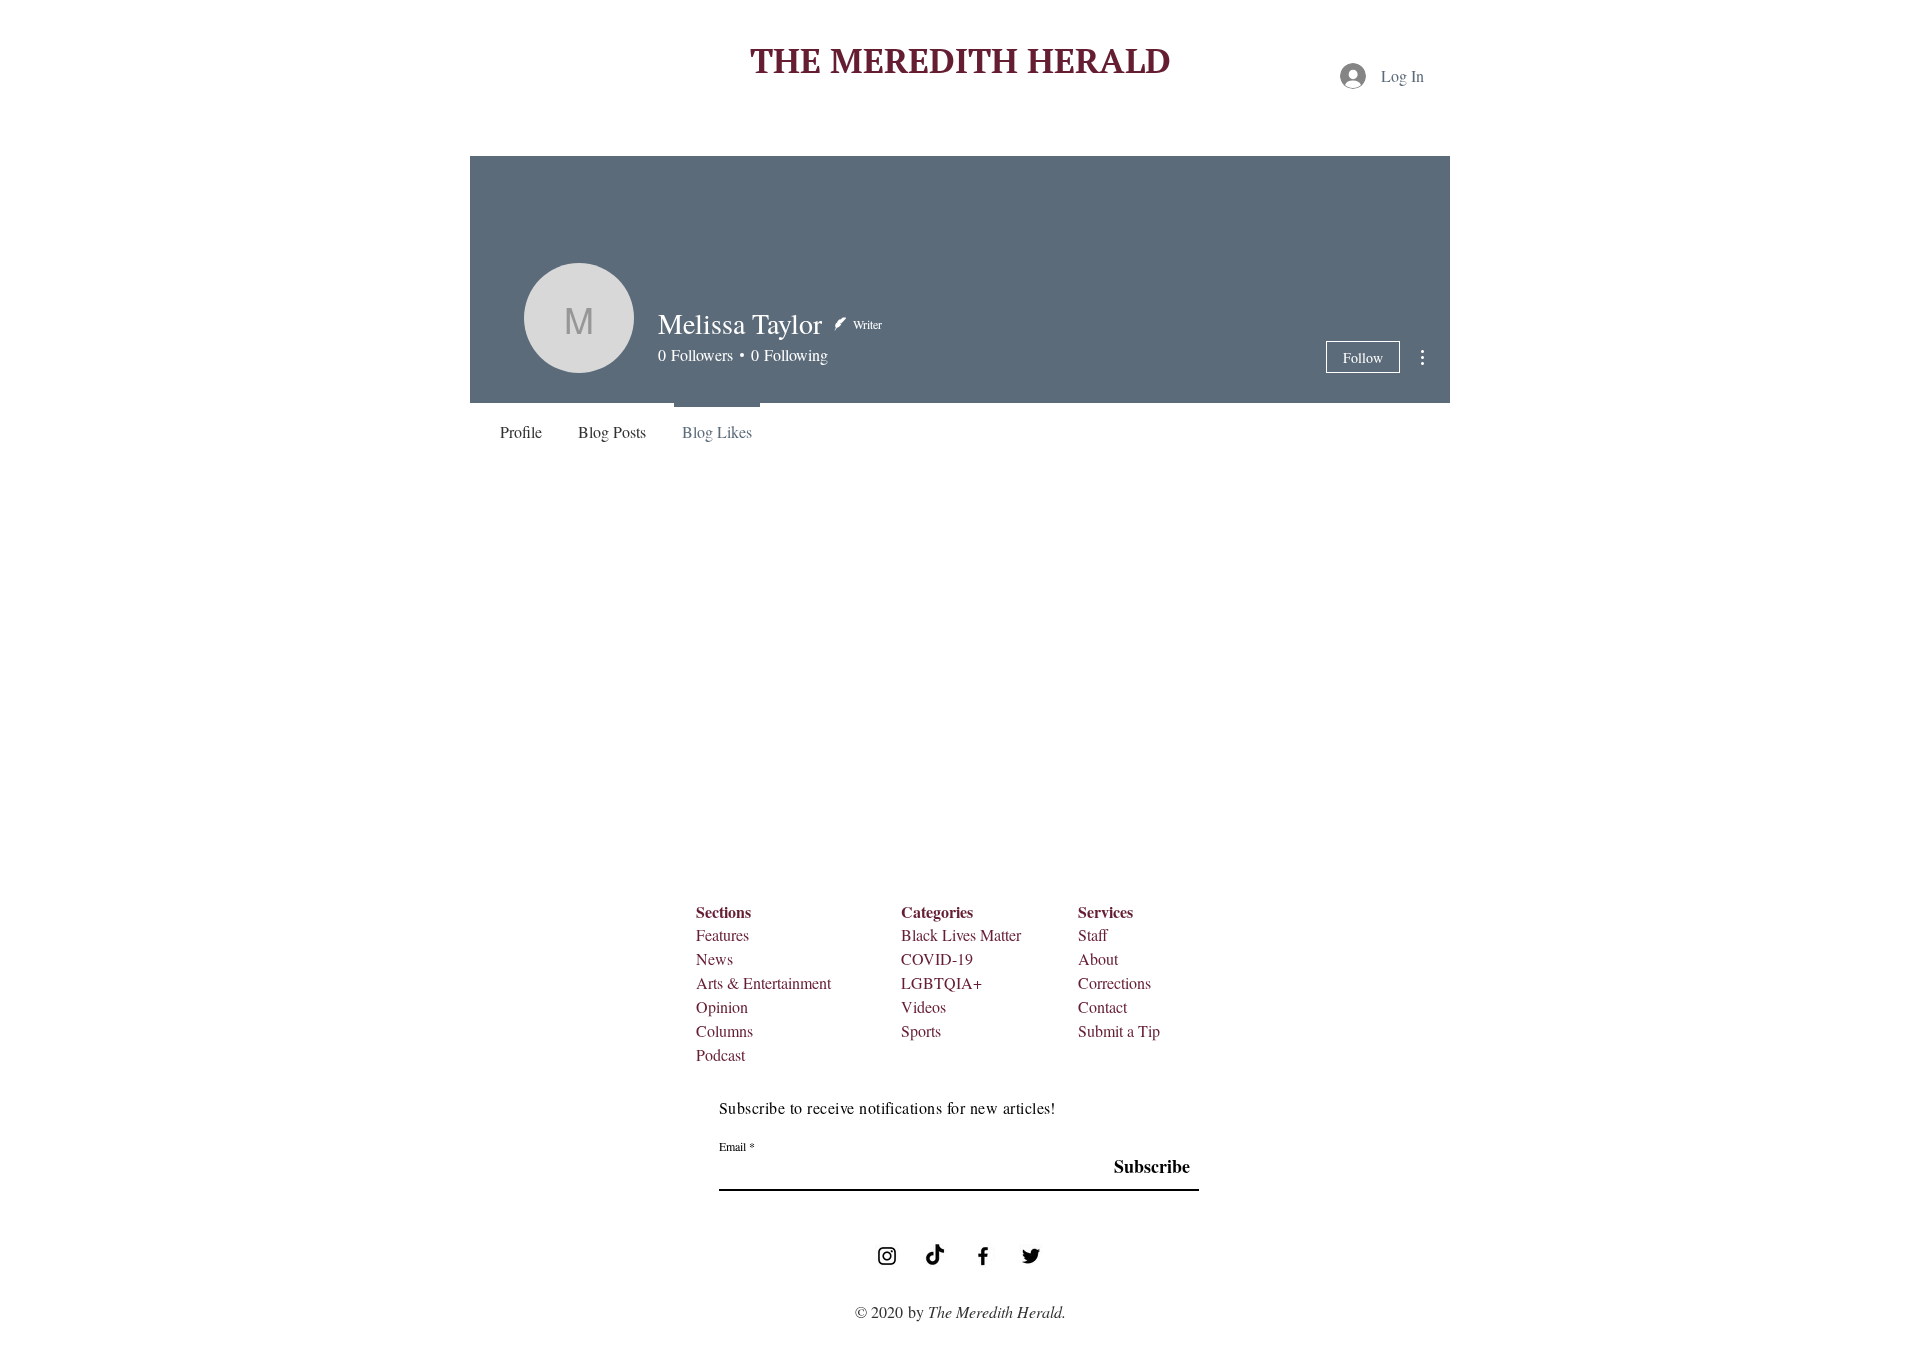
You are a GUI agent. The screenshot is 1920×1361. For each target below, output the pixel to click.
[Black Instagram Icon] (887, 1256)
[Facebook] (983, 1256)
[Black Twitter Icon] (1031, 1256)
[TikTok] (935, 1256)
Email (732, 1146)
